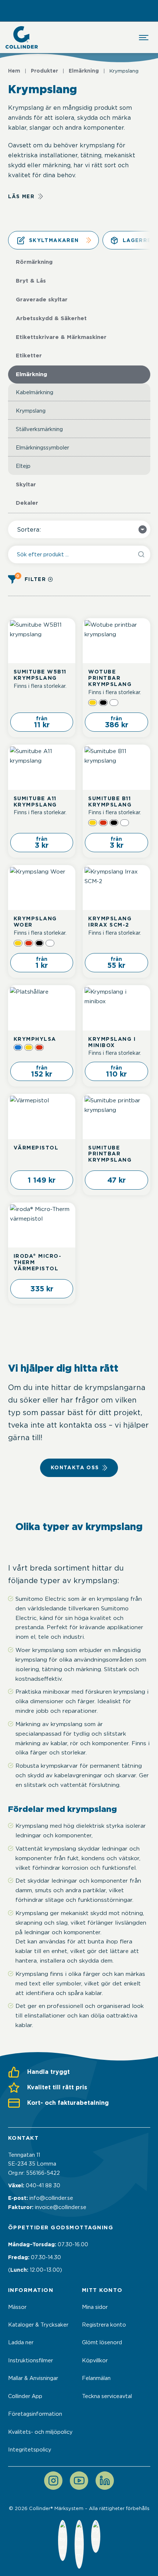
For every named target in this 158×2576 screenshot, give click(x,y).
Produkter (44, 71)
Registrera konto (104, 2325)
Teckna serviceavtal (107, 2396)
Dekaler (27, 503)
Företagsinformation (35, 2414)
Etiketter (29, 356)
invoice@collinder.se (61, 2207)
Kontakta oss (75, 1467)
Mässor (17, 2307)
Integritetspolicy (30, 2450)
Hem (14, 71)
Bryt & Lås (31, 281)
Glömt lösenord (102, 2342)
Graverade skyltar (42, 300)
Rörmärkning (34, 262)
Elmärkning (84, 71)
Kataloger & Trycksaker (38, 2325)
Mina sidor (95, 2307)
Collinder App (25, 2396)
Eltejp (23, 466)
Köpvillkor (95, 2360)
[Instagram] (53, 2481)
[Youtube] (79, 2481)
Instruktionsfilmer (30, 2360)
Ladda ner (21, 2342)
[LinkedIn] (105, 2481)
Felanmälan (96, 2378)
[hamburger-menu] (144, 38)
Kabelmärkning (35, 392)
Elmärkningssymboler (42, 447)
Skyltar (26, 484)
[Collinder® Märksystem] (22, 37)
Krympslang (31, 411)
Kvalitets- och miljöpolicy (40, 2432)
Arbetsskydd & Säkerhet (51, 318)
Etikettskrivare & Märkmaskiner (61, 337)
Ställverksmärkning (39, 429)
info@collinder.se (51, 2198)
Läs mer (21, 196)
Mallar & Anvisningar (33, 2378)
